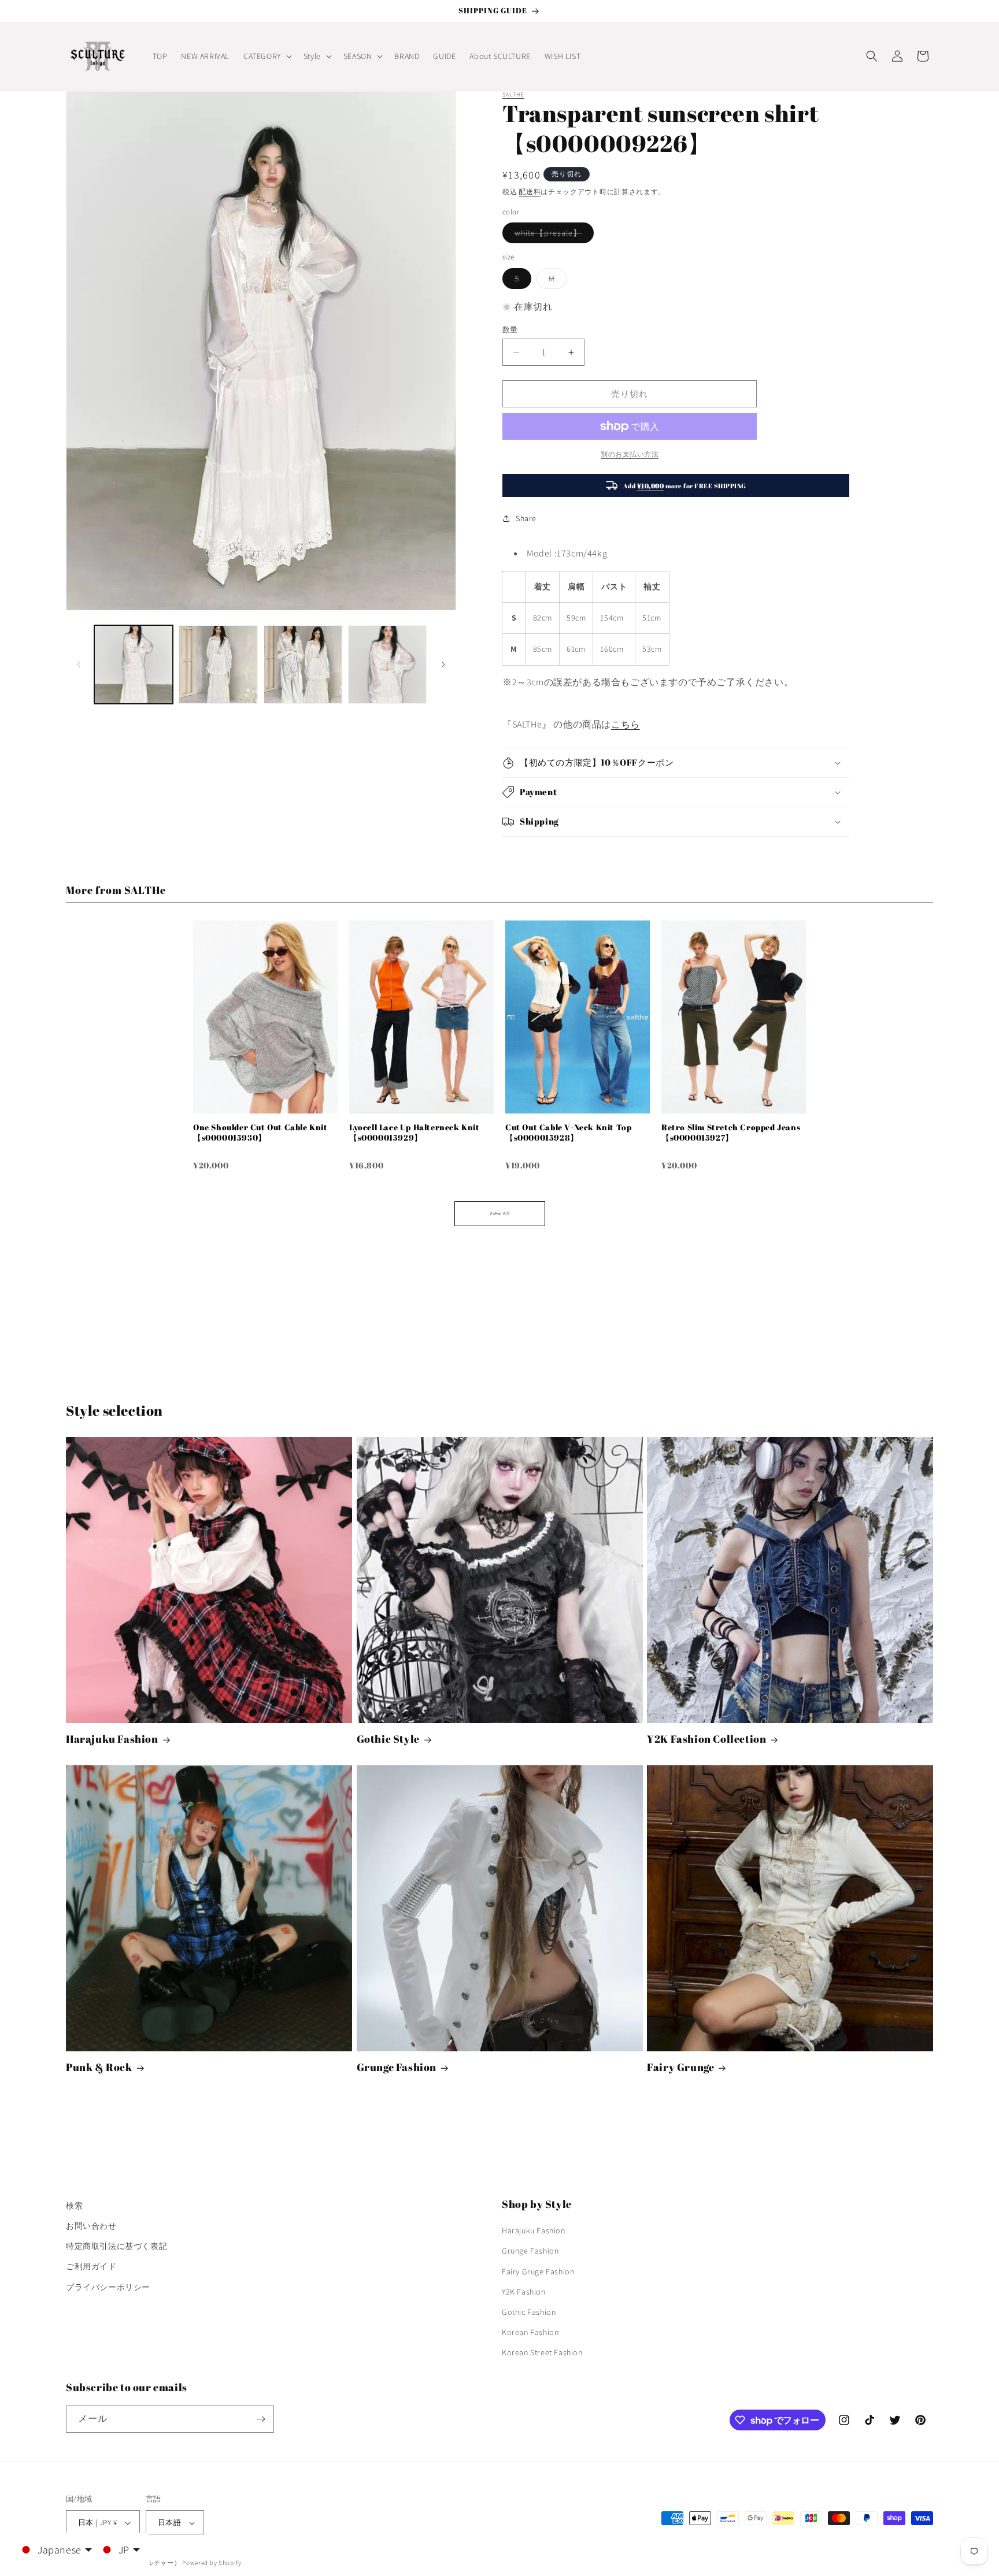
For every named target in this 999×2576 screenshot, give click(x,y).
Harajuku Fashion (112, 1739)
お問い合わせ (91, 2226)
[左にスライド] (79, 665)
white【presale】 (552, 235)
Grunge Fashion (397, 2067)
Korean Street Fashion (542, 2353)
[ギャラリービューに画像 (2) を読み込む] (218, 665)
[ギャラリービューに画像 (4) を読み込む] (387, 665)
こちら (626, 724)
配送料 (530, 192)
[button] (267, 56)
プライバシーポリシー (108, 2287)
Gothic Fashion (529, 2312)
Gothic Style (388, 1739)
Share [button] (526, 518)
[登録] (261, 2419)
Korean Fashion (530, 2332)
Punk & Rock (99, 2067)
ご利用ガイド (91, 2267)
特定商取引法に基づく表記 (116, 2246)
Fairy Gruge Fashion (538, 2271)
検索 (74, 2206)
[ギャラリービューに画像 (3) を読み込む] (303, 665)
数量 (510, 330)
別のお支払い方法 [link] (630, 454)
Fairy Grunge (680, 2067)
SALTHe (513, 94)
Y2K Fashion (524, 2292)
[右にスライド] (443, 665)
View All (500, 1213)
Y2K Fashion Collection (706, 1739)
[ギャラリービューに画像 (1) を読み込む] (134, 665)
